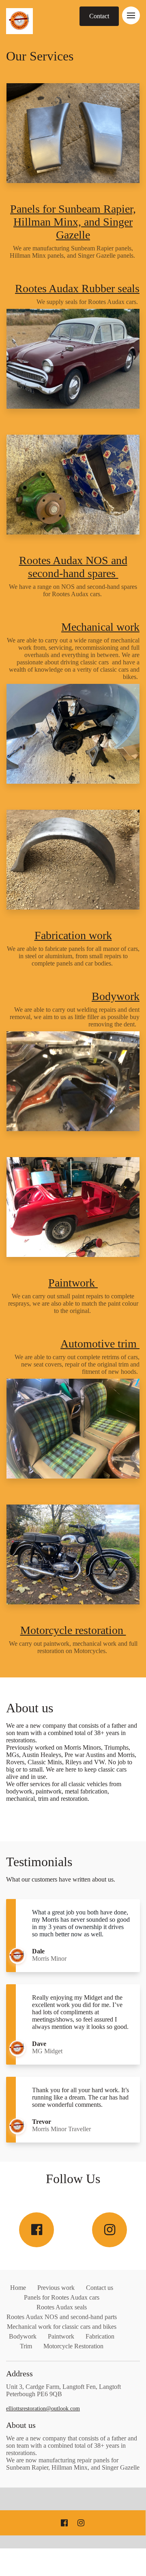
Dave (40, 2044)
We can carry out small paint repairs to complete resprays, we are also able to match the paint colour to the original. (73, 1303)
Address (19, 2373)
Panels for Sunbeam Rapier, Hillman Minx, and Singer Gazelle (73, 222)
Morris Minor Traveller (62, 2129)
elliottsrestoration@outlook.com (43, 2409)
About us (31, 1708)
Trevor (42, 2122)
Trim (26, 2346)
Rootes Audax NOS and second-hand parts (62, 2317)
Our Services (41, 56)
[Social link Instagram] (109, 2230)
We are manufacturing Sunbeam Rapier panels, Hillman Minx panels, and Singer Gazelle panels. (73, 252)
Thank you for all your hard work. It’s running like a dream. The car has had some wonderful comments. (81, 2097)
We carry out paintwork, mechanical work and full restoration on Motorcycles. (73, 1647)
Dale (39, 1951)
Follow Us (73, 2179)
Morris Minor (49, 1958)
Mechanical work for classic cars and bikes (62, 2327)
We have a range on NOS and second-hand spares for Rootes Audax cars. (73, 590)
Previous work (56, 2288)
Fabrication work (73, 935)
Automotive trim (100, 1344)
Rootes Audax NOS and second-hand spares (73, 567)
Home (18, 2288)
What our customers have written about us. (61, 1879)
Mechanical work (100, 627)
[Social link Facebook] (36, 2230)
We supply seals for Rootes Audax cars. (88, 302)
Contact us (100, 2288)
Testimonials (39, 1862)
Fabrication (100, 2336)
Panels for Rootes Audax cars (62, 2297)
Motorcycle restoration (73, 1630)
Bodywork (116, 996)
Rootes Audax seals (62, 2307)
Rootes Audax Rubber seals (77, 288)
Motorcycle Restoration (73, 2346)
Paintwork (73, 1283)
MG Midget (47, 2051)
